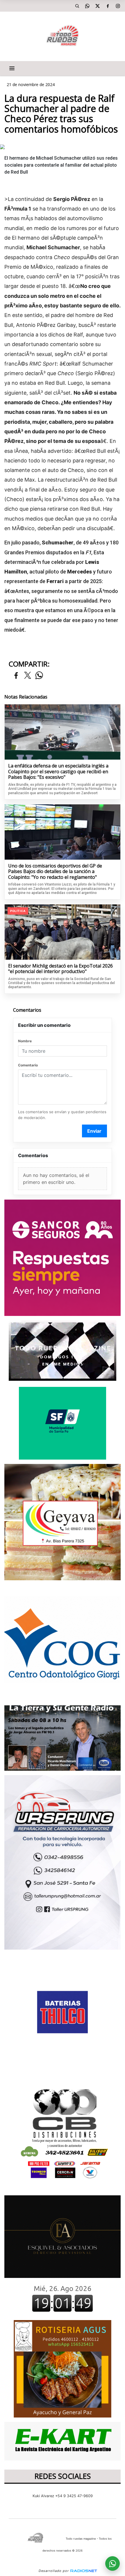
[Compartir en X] (28, 676)
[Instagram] (118, 6)
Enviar (94, 1131)
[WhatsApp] (87, 6)
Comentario (28, 1065)
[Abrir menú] (12, 68)
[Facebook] (108, 6)
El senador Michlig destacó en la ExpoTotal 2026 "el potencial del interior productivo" (60, 969)
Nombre (25, 1041)
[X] (97, 6)
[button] (77, 6)
